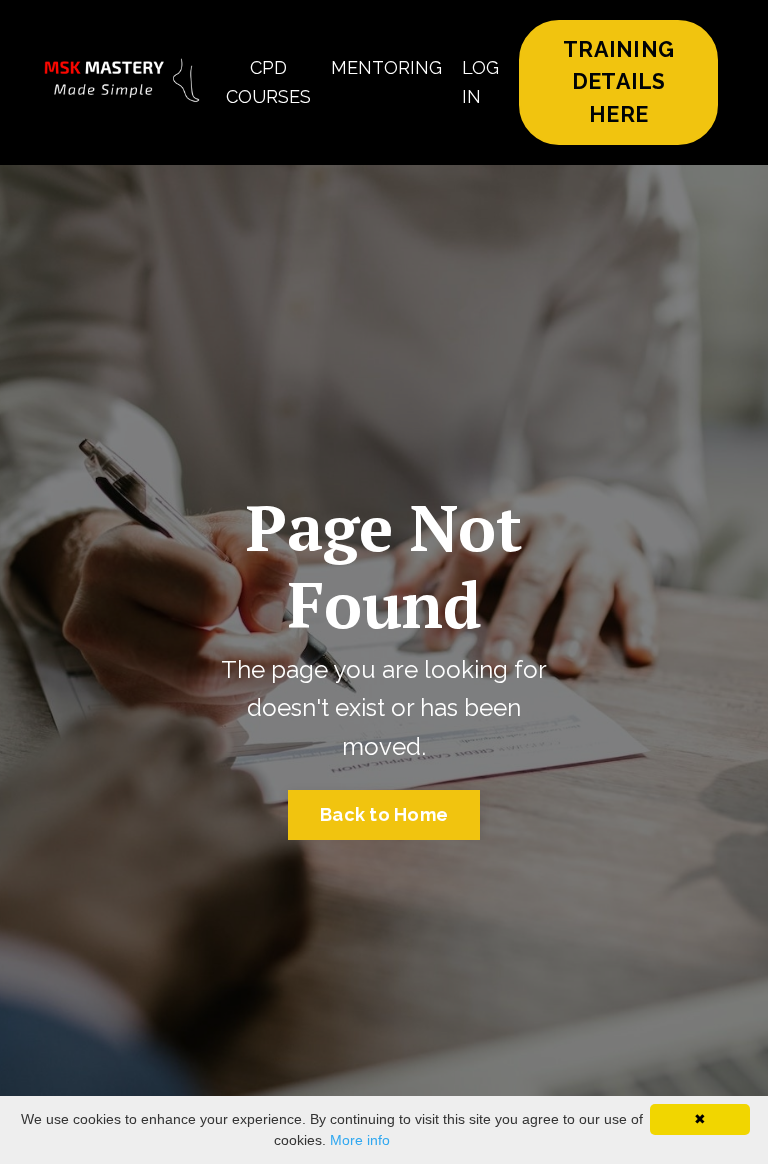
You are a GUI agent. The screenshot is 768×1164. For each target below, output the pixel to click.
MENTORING (386, 67)
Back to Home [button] (384, 814)
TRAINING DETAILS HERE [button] (618, 82)
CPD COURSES (268, 82)
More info (360, 1140)
